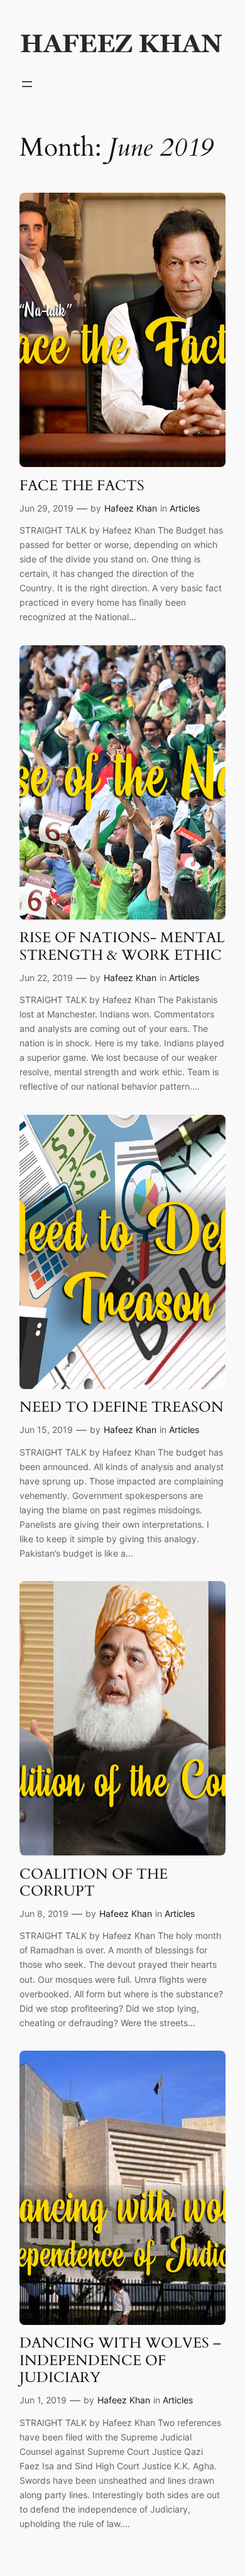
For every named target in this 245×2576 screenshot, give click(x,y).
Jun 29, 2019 (46, 508)
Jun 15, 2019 (46, 1430)
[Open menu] (27, 84)
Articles (185, 508)
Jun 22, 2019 (46, 978)
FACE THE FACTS (82, 486)
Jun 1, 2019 (43, 2400)
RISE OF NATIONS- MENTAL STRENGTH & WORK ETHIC (122, 946)
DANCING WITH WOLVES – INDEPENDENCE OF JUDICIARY (120, 2360)
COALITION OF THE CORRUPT (94, 1883)
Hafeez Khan (131, 508)
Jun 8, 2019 (44, 1913)
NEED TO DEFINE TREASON (122, 1407)
